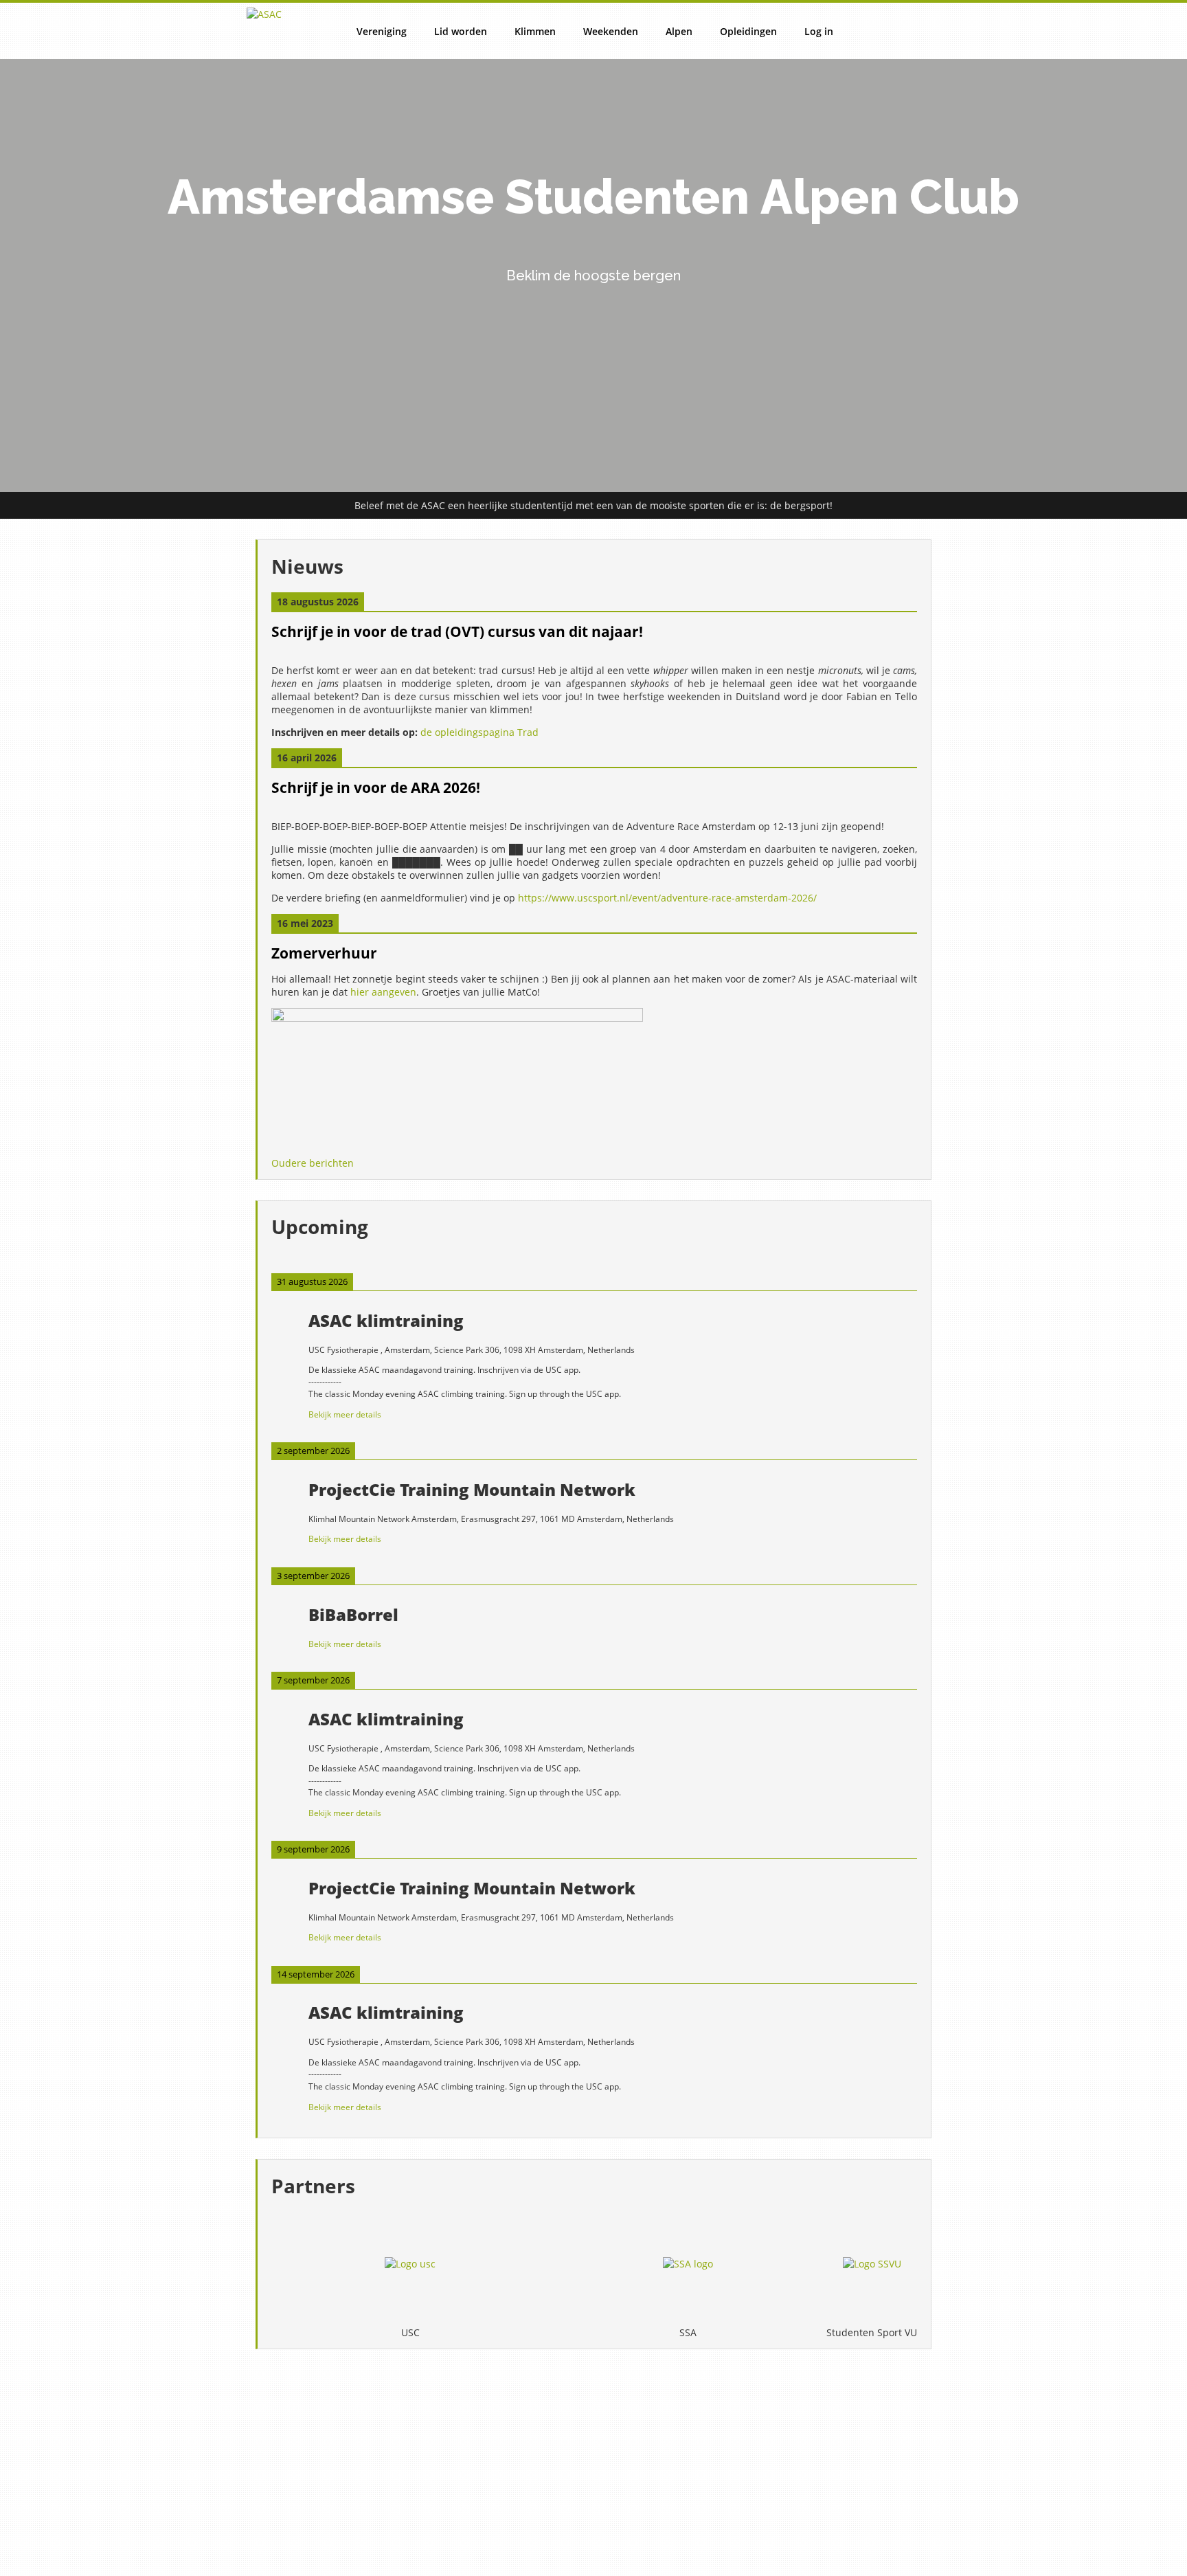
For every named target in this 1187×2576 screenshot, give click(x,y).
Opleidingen (748, 31)
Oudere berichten (313, 1163)
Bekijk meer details (345, 1414)
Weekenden (611, 31)
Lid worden (461, 31)
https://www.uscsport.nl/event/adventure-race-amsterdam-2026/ (667, 898)
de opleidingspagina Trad (479, 732)
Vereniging (382, 31)
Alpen (679, 31)
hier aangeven (383, 992)
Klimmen (535, 31)
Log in (819, 31)
